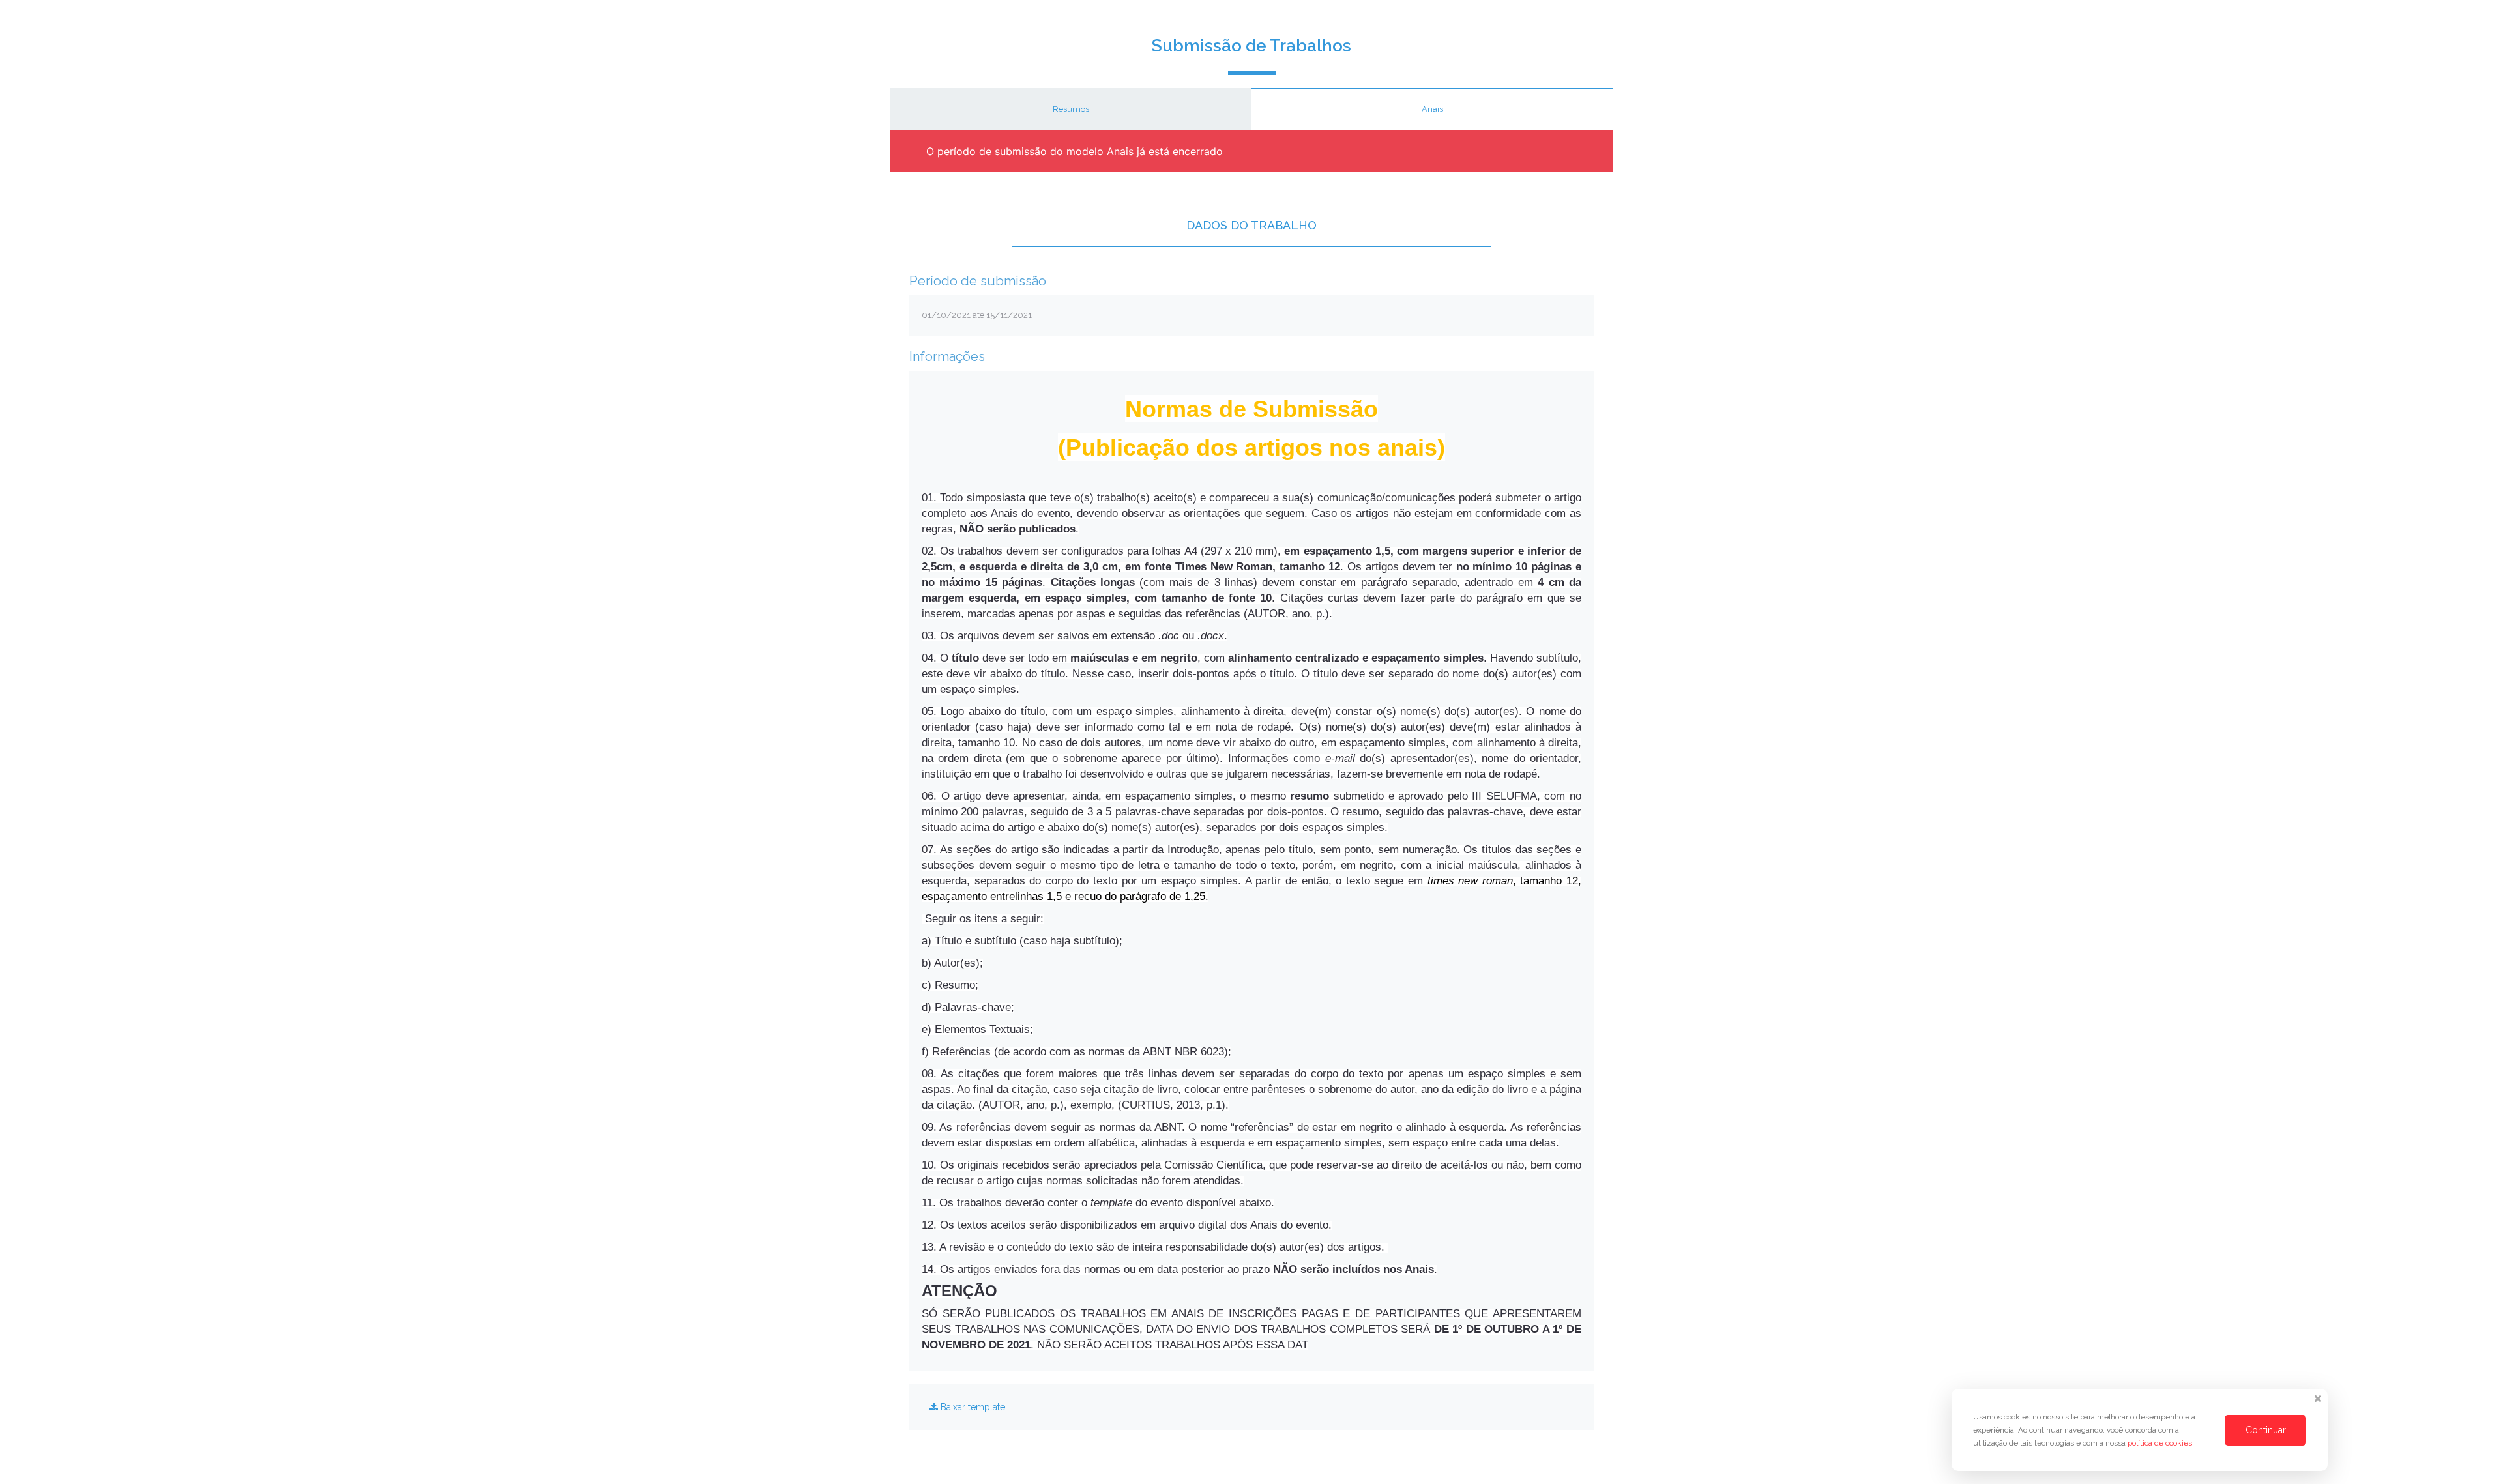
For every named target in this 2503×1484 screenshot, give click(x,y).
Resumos (1071, 109)
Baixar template (972, 1407)
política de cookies (2161, 1443)
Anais (1432, 109)
